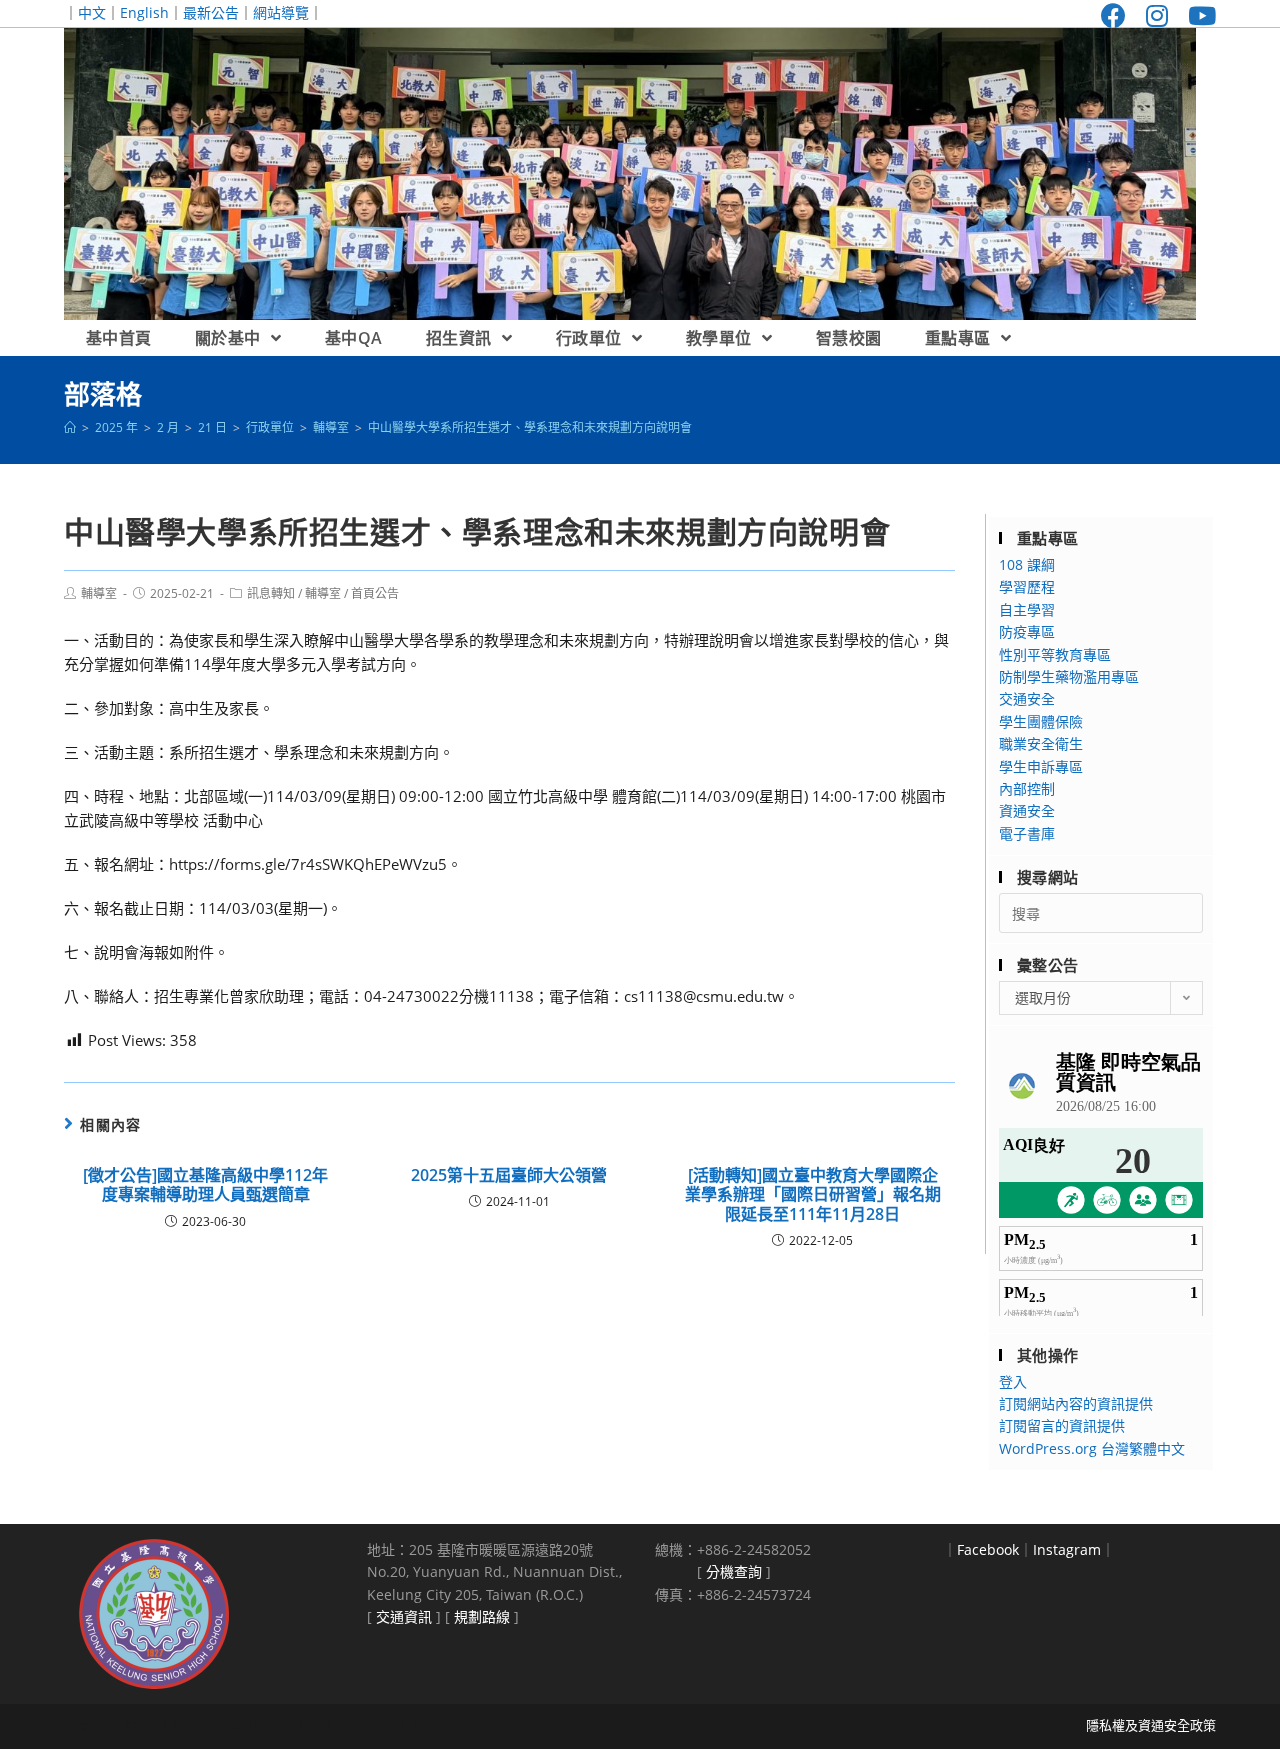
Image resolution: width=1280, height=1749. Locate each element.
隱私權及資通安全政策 (1151, 1725)
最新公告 (211, 12)
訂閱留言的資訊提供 (1062, 1425)
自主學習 (1027, 609)
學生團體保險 (1041, 721)
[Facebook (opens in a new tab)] (1113, 15)
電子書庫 (1027, 833)
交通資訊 (404, 1616)
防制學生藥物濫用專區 (1069, 676)
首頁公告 (375, 593)
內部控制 (1027, 788)
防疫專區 (1027, 631)
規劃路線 (482, 1616)
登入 (1013, 1381)
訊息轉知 (271, 593)
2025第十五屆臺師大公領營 (509, 1175)
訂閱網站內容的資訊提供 (1076, 1403)
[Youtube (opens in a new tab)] (1197, 15)
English (144, 12)
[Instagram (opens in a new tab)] (1157, 15)
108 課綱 (1027, 564)
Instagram (1067, 1549)
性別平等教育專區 (1055, 654)
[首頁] (70, 427)
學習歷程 (1027, 586)
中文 (92, 12)
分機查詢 (734, 1571)
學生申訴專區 (1041, 766)
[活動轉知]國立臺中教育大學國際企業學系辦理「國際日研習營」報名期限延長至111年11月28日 (813, 1195)
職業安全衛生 (1041, 743)
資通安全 (1027, 810)
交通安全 (1027, 698)
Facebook (988, 1549)
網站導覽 (281, 12)
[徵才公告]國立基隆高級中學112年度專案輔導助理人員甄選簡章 (205, 1185)
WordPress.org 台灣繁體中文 (1092, 1448)
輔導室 (99, 593)
